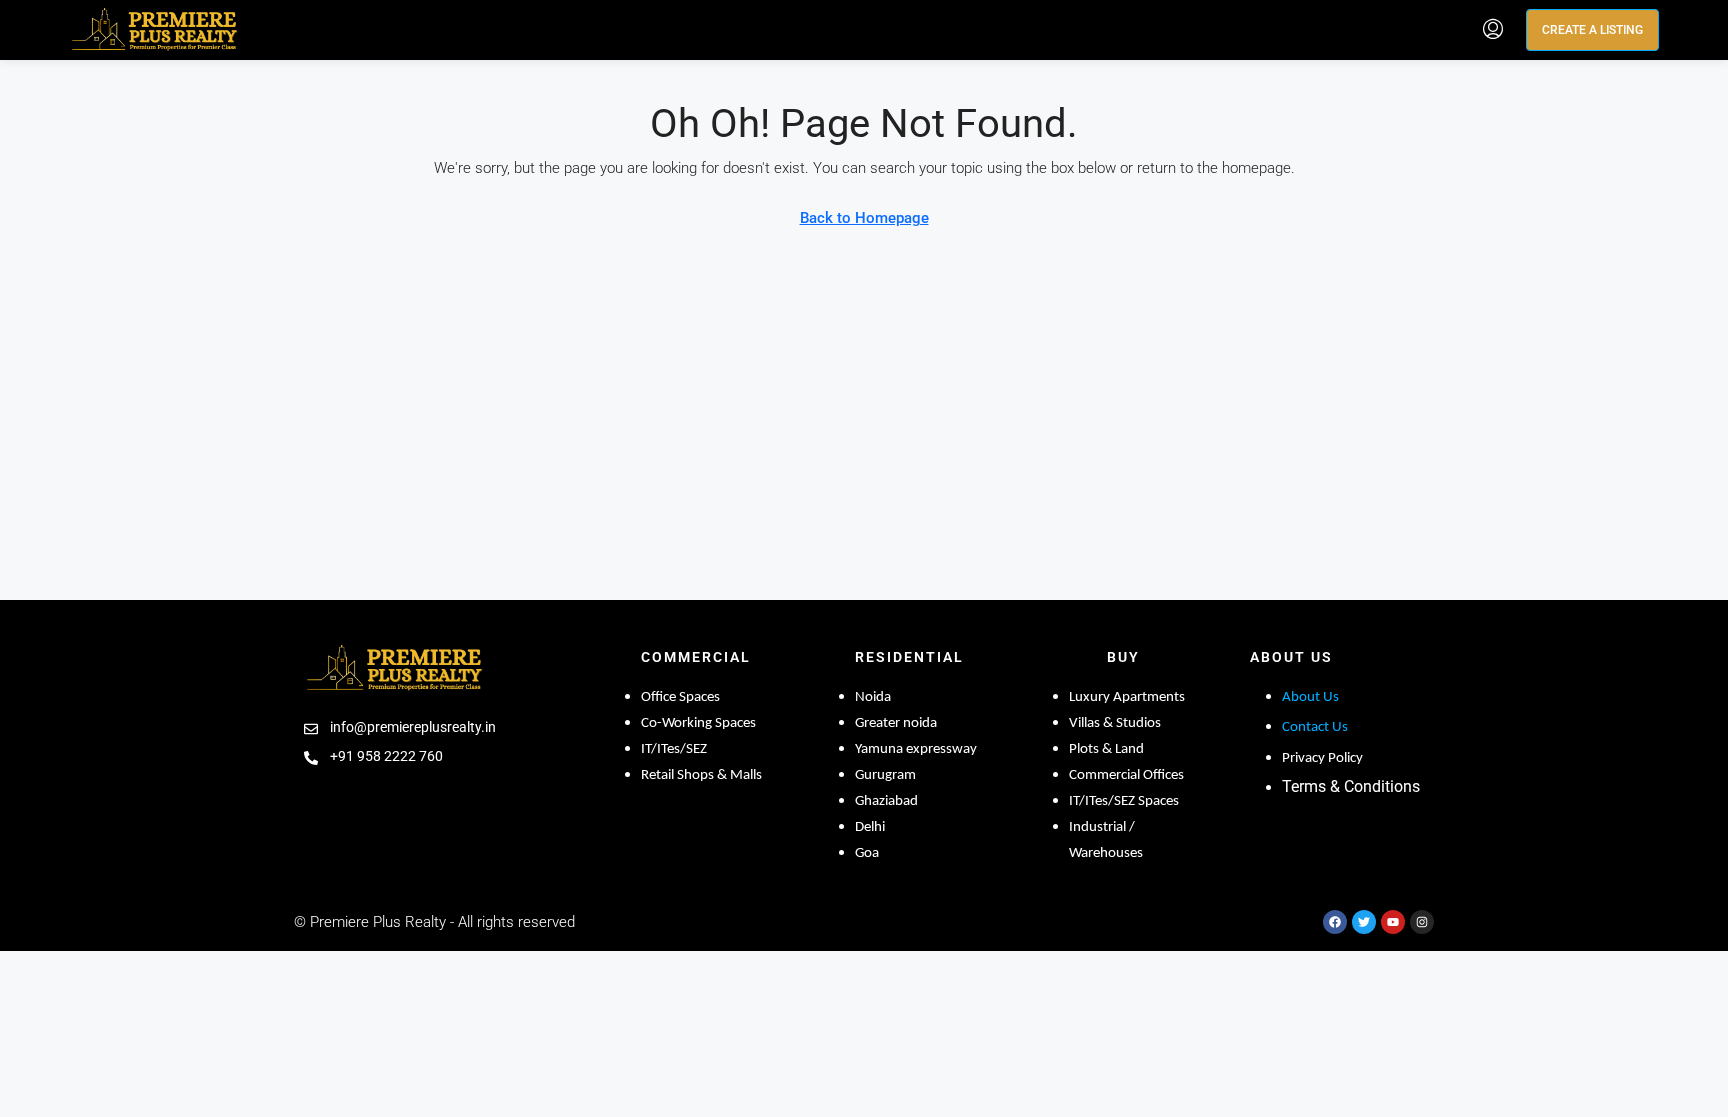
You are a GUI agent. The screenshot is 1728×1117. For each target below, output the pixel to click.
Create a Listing (1592, 30)
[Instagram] (1422, 922)
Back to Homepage (864, 218)
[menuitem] (1493, 30)
